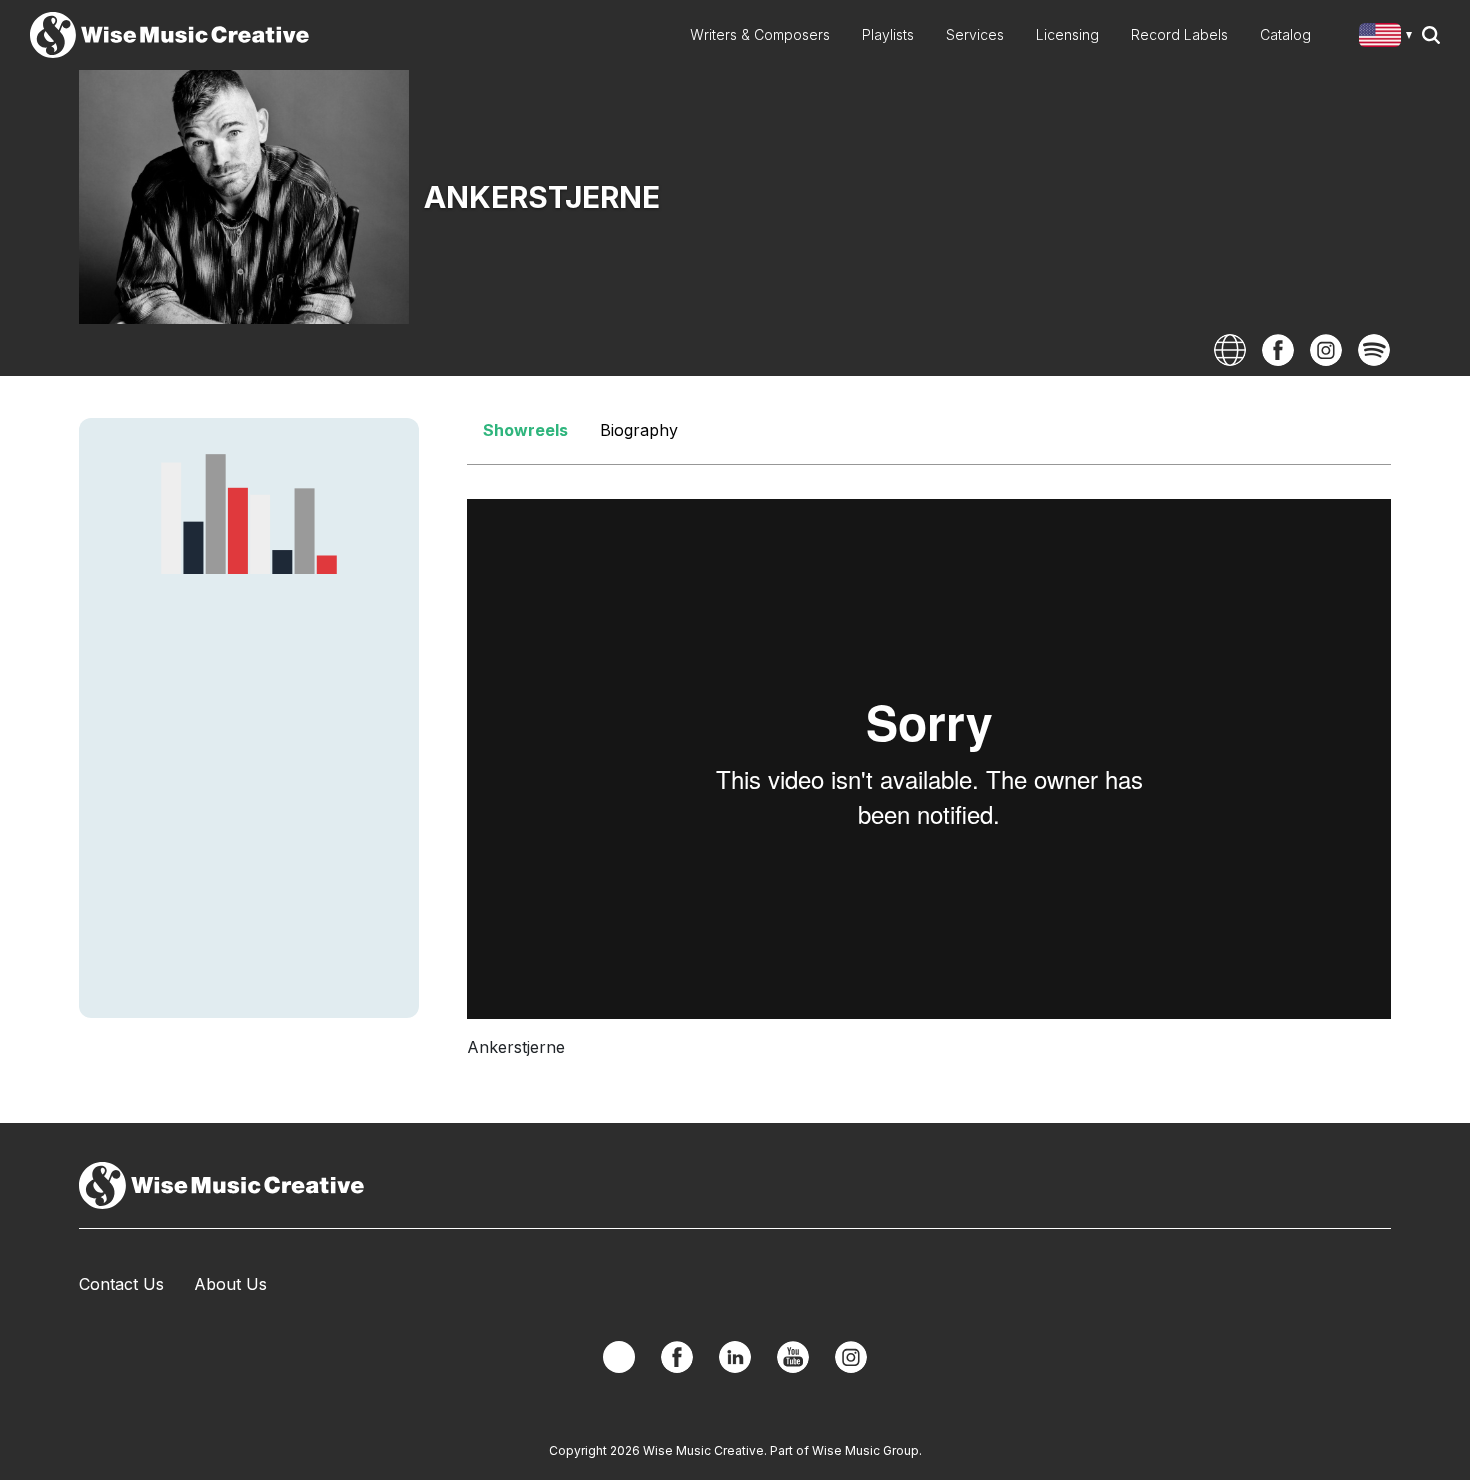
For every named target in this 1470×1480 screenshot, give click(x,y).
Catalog (1285, 34)
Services (975, 34)
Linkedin (735, 1357)
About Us (230, 1284)
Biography (639, 430)
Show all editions (1389, 37)
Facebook (1278, 350)
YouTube (793, 1357)
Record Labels (1179, 34)
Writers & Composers (760, 34)
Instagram (1326, 350)
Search (1431, 35)
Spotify (1374, 350)
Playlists (888, 34)
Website (1230, 350)
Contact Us (121, 1284)
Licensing (1067, 34)
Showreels (525, 430)
